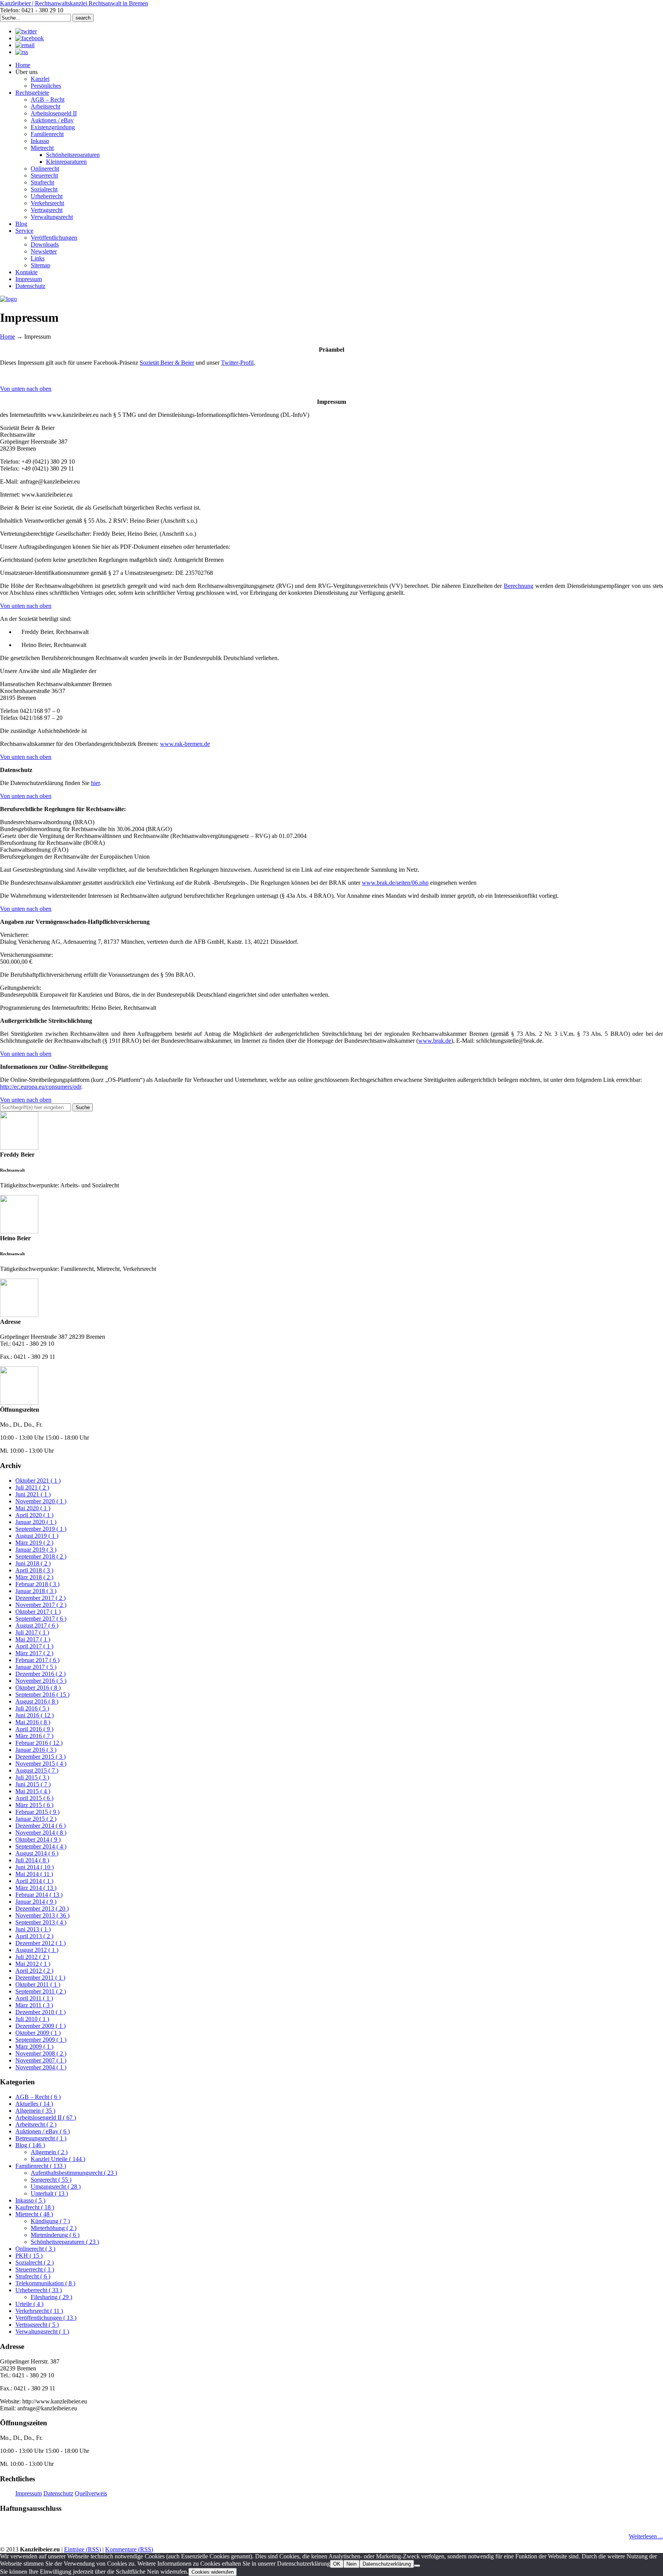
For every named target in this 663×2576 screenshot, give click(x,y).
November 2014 (41, 1833)
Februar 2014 (39, 1895)
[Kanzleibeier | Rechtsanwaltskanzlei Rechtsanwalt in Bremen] (8, 299)
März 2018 (34, 1577)
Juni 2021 (33, 1494)
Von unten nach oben (26, 389)
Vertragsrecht (37, 2325)
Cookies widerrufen (213, 2572)
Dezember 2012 (40, 1943)
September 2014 (41, 1846)
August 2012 (37, 1950)
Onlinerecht (35, 2249)
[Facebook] (30, 38)
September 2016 (42, 1695)
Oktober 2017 (38, 1612)
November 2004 (41, 2067)
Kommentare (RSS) (129, 2549)
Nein (351, 2564)
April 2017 (34, 1646)
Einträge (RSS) (82, 2549)
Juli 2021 (32, 1487)
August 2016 (37, 1701)
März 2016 (34, 1736)
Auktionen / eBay (43, 2131)
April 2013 (34, 1936)
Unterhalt (49, 2193)
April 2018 (34, 1570)
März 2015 (34, 1805)
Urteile (29, 2304)
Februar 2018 (37, 1584)
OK (337, 2564)
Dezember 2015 (40, 1757)
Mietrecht (34, 2214)
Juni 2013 (33, 1929)
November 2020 (41, 1501)
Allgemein (35, 2111)
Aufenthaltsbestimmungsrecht (74, 2173)
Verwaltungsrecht (42, 2332)
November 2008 (41, 2053)
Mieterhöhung (54, 2228)
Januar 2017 (36, 1667)
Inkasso (30, 2200)
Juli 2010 (32, 2019)
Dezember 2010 (40, 2012)
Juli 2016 (32, 1708)
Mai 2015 (33, 1791)
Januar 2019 (36, 1550)
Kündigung (50, 2221)
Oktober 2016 (38, 1688)
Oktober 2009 (38, 2033)
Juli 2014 (32, 1860)
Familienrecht (41, 2166)
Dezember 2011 (40, 1978)
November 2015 (41, 1764)
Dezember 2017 (40, 1598)
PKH (29, 2256)
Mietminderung (55, 2235)
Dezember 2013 (42, 1909)
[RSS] (22, 52)
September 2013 (41, 1922)
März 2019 (34, 1543)
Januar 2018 (36, 1591)
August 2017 (37, 1625)
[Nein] (417, 2566)
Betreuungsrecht (41, 2138)
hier (95, 783)
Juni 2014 (35, 1867)
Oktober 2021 (38, 1481)
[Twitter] (26, 31)
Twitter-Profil (237, 363)
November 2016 (41, 1681)
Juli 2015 (32, 1777)
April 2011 (34, 1998)
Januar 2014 (36, 1902)
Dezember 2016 (40, 1674)
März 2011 (34, 2005)
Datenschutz (58, 2493)
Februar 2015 (37, 1812)
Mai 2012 (33, 1964)
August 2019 (37, 1536)
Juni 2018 (33, 1563)
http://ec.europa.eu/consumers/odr (40, 1087)
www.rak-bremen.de (185, 744)
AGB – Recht (38, 2097)
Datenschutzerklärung (387, 2564)
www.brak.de (435, 1041)
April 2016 (34, 1729)
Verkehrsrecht (39, 2311)
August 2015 (37, 1770)
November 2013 (42, 1915)
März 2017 (34, 1653)
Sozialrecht (35, 2262)
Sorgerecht (51, 2180)
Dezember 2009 (40, 2026)
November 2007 (41, 2060)
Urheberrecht (39, 2290)
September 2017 (41, 1619)
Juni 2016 (35, 1715)
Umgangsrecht (56, 2187)
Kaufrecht (35, 2207)
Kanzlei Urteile (58, 2159)
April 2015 (34, 1798)
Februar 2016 (39, 1743)
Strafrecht (33, 2276)
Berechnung (519, 586)
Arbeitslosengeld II (46, 2118)
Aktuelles (34, 2104)
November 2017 (41, 1605)
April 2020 (34, 1515)
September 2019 (41, 1529)
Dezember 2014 (40, 1826)
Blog (30, 2145)
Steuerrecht (35, 2269)
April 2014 (34, 1881)
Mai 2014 (34, 1874)
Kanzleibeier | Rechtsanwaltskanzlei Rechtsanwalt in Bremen (74, 3)
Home (7, 337)
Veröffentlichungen (46, 2318)
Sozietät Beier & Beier (167, 363)
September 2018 (41, 1556)
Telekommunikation (45, 2283)
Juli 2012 (32, 1957)
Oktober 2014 (38, 1839)
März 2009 (34, 2047)
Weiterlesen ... (646, 2536)
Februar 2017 (37, 1660)
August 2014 (37, 1853)
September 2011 (41, 1991)
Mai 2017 (33, 1639)
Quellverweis (91, 2493)
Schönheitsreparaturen (65, 2242)
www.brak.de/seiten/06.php (395, 883)
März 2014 (36, 1888)
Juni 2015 (33, 1784)
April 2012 (34, 1971)
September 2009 (41, 2040)
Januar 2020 (36, 1522)
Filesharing (51, 2297)
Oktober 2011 (38, 1984)
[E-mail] (25, 45)
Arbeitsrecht (36, 2124)
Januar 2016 (36, 1750)
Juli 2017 (32, 1632)
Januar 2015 (36, 1819)
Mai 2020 (33, 1508)
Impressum (29, 2493)
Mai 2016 (33, 1722)
